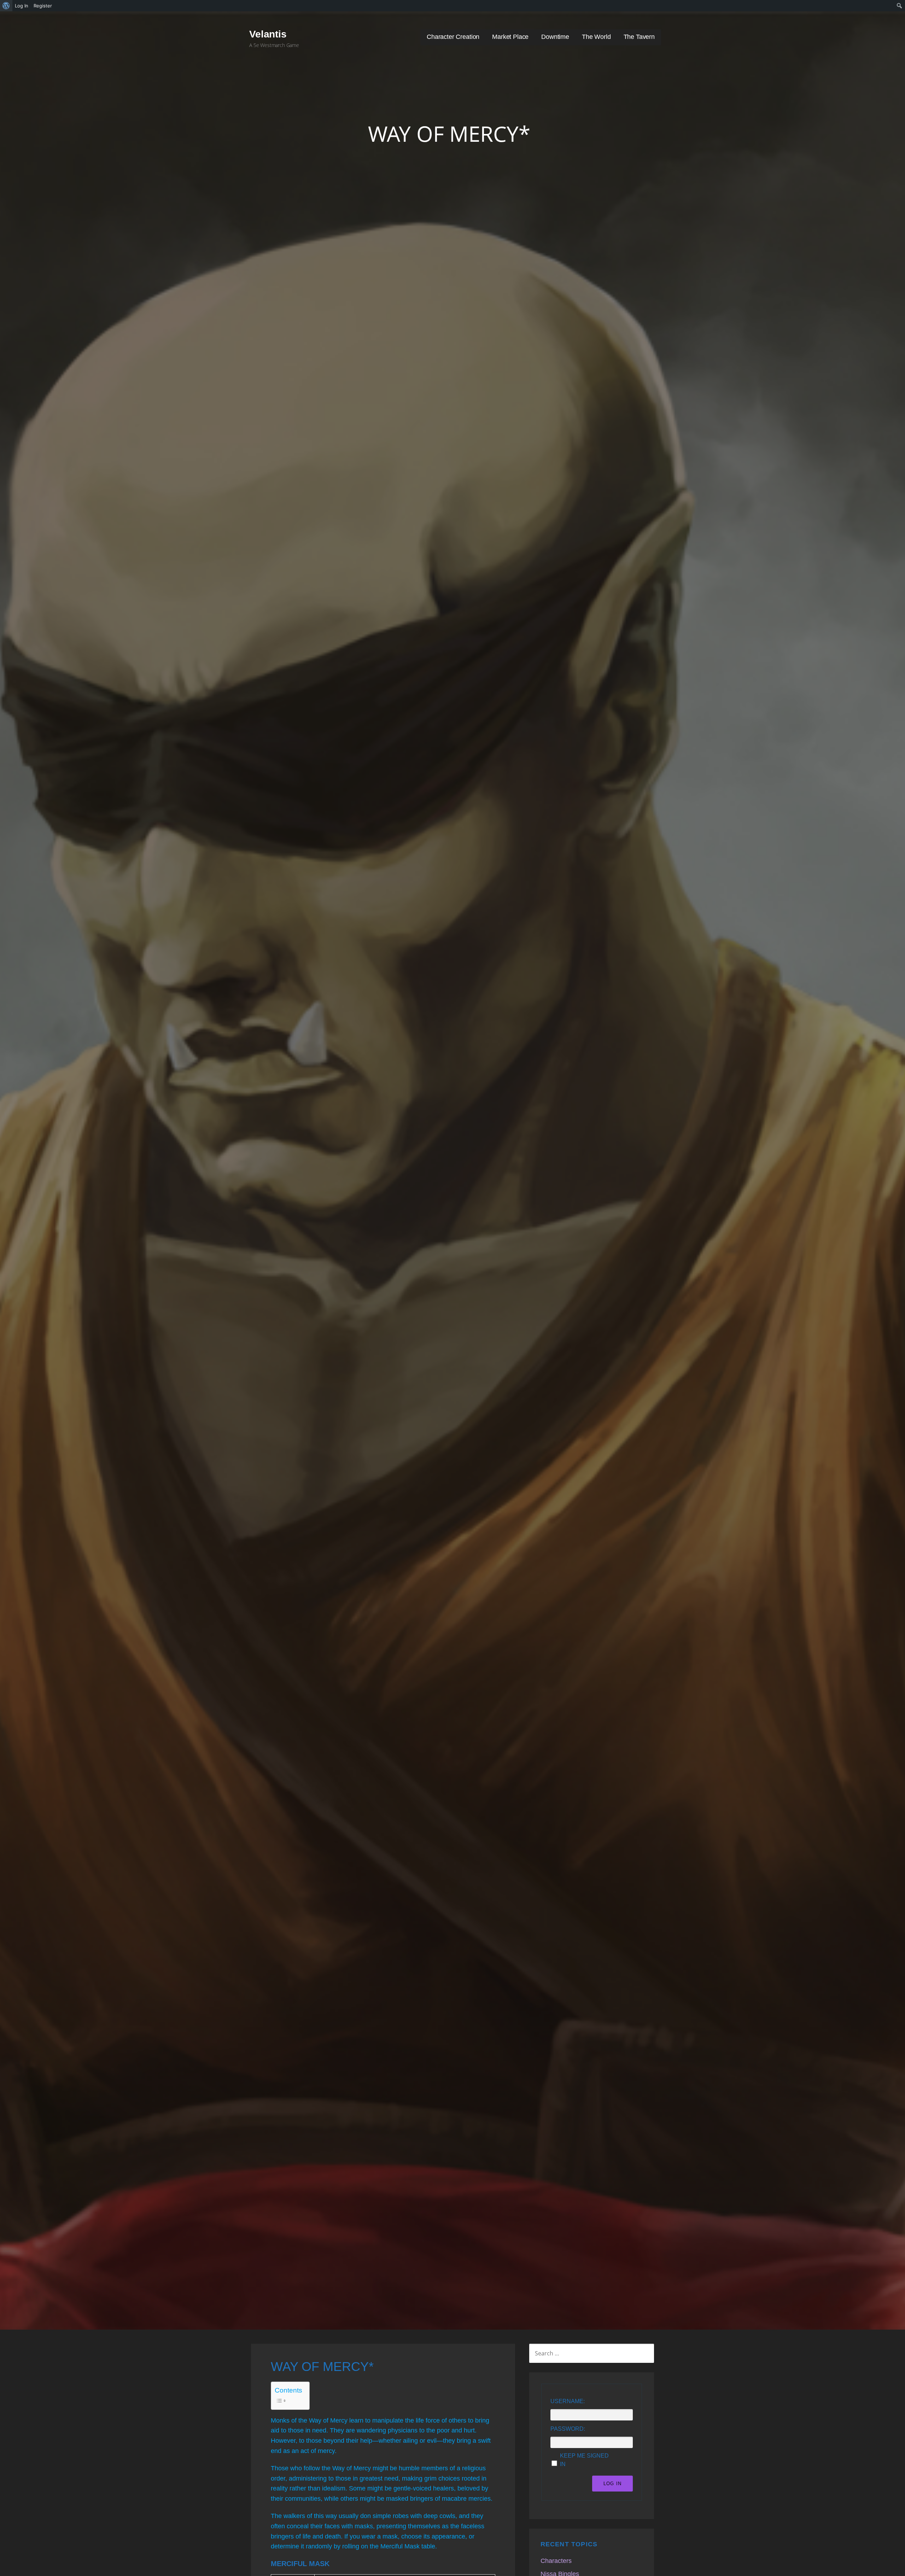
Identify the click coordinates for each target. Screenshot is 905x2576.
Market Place (510, 37)
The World (596, 37)
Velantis (268, 34)
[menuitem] (6, 6)
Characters (556, 2561)
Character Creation (453, 37)
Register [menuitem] (43, 6)
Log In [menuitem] (22, 6)
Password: (568, 2429)
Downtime (555, 37)
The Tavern (639, 37)
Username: (568, 2401)
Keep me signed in (584, 2460)
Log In (612, 2484)
